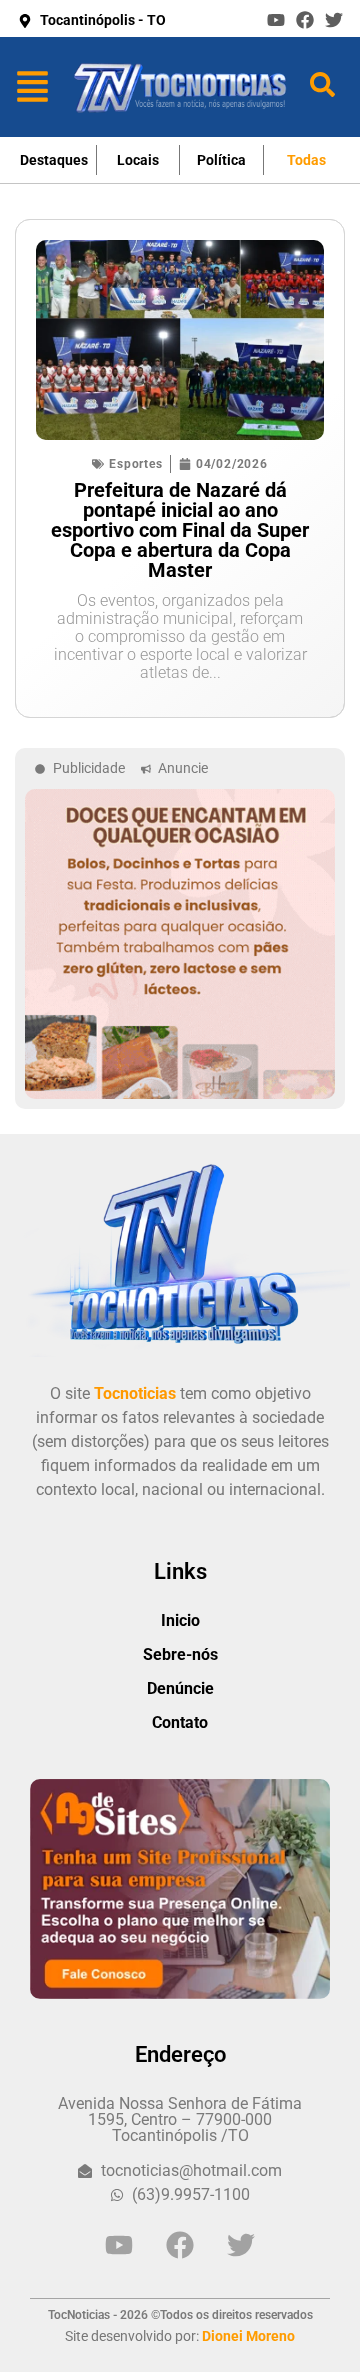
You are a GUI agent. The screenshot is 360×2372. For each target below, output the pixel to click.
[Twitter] (334, 20)
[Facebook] (305, 20)
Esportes (135, 464)
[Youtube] (276, 20)
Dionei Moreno (248, 2336)
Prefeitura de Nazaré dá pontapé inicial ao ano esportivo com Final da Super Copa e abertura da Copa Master (180, 530)
